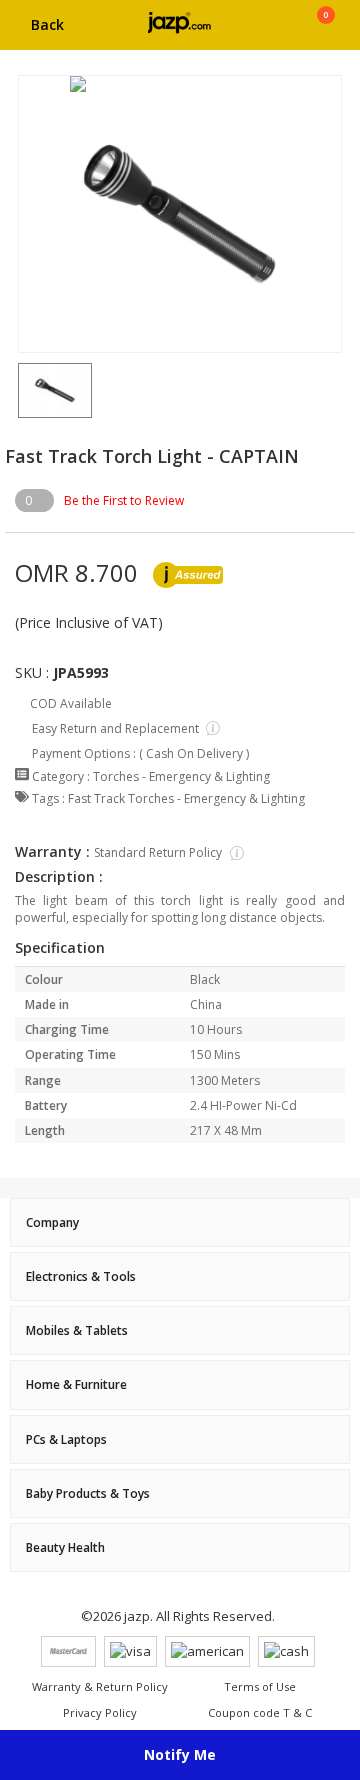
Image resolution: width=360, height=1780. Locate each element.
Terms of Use (260, 1686)
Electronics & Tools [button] (81, 1276)
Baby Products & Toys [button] (88, 1493)
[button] (18, 390)
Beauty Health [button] (65, 1547)
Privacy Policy (100, 1712)
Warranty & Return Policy (100, 1686)
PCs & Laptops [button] (66, 1439)
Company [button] (52, 1222)
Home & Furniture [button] (76, 1384)
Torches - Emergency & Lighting (181, 776)
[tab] (180, 1222)
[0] (325, 32)
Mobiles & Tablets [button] (77, 1330)
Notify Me (180, 1754)
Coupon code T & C (260, 1712)
